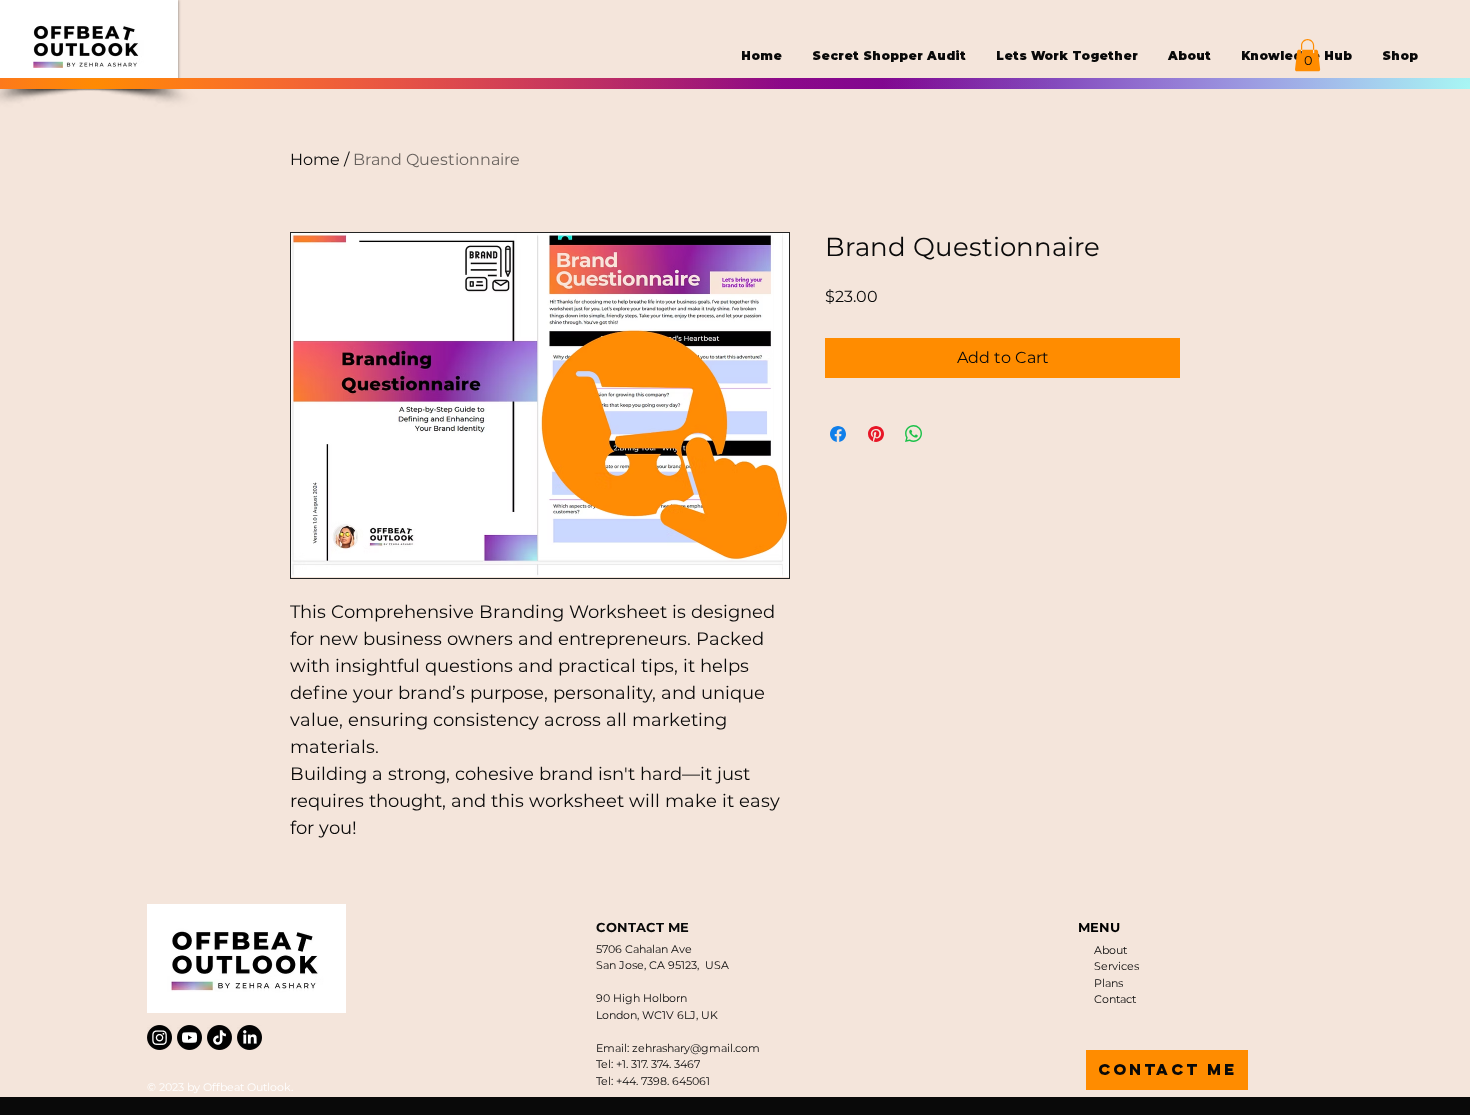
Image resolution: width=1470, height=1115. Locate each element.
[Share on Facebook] (838, 434)
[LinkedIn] (249, 1037)
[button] (1307, 55)
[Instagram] (159, 1037)
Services (1116, 966)
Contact (1115, 999)
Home (315, 159)
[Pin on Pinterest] (876, 434)
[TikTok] (219, 1037)
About (1110, 950)
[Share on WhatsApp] (914, 434)
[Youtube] (189, 1037)
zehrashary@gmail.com (696, 1048)
